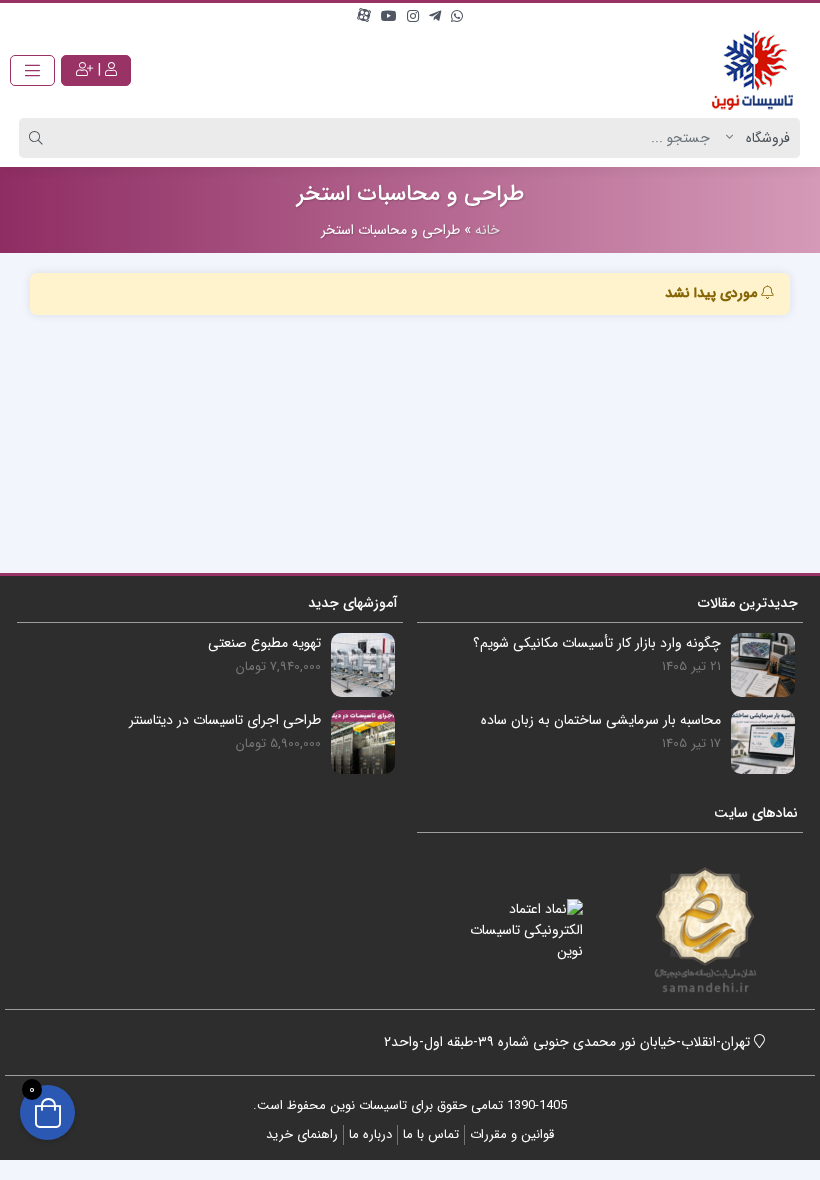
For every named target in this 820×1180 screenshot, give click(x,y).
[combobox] (392, 138)
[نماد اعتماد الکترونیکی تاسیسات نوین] (515, 930)
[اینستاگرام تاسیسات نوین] (413, 17)
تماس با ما (431, 1134)
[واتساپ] (457, 17)
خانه (487, 230)
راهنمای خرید (302, 1134)
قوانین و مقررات (512, 1134)
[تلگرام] (435, 17)
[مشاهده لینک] (752, 70)
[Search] (39, 138)
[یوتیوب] (389, 17)
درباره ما (370, 1134)
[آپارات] (364, 17)
